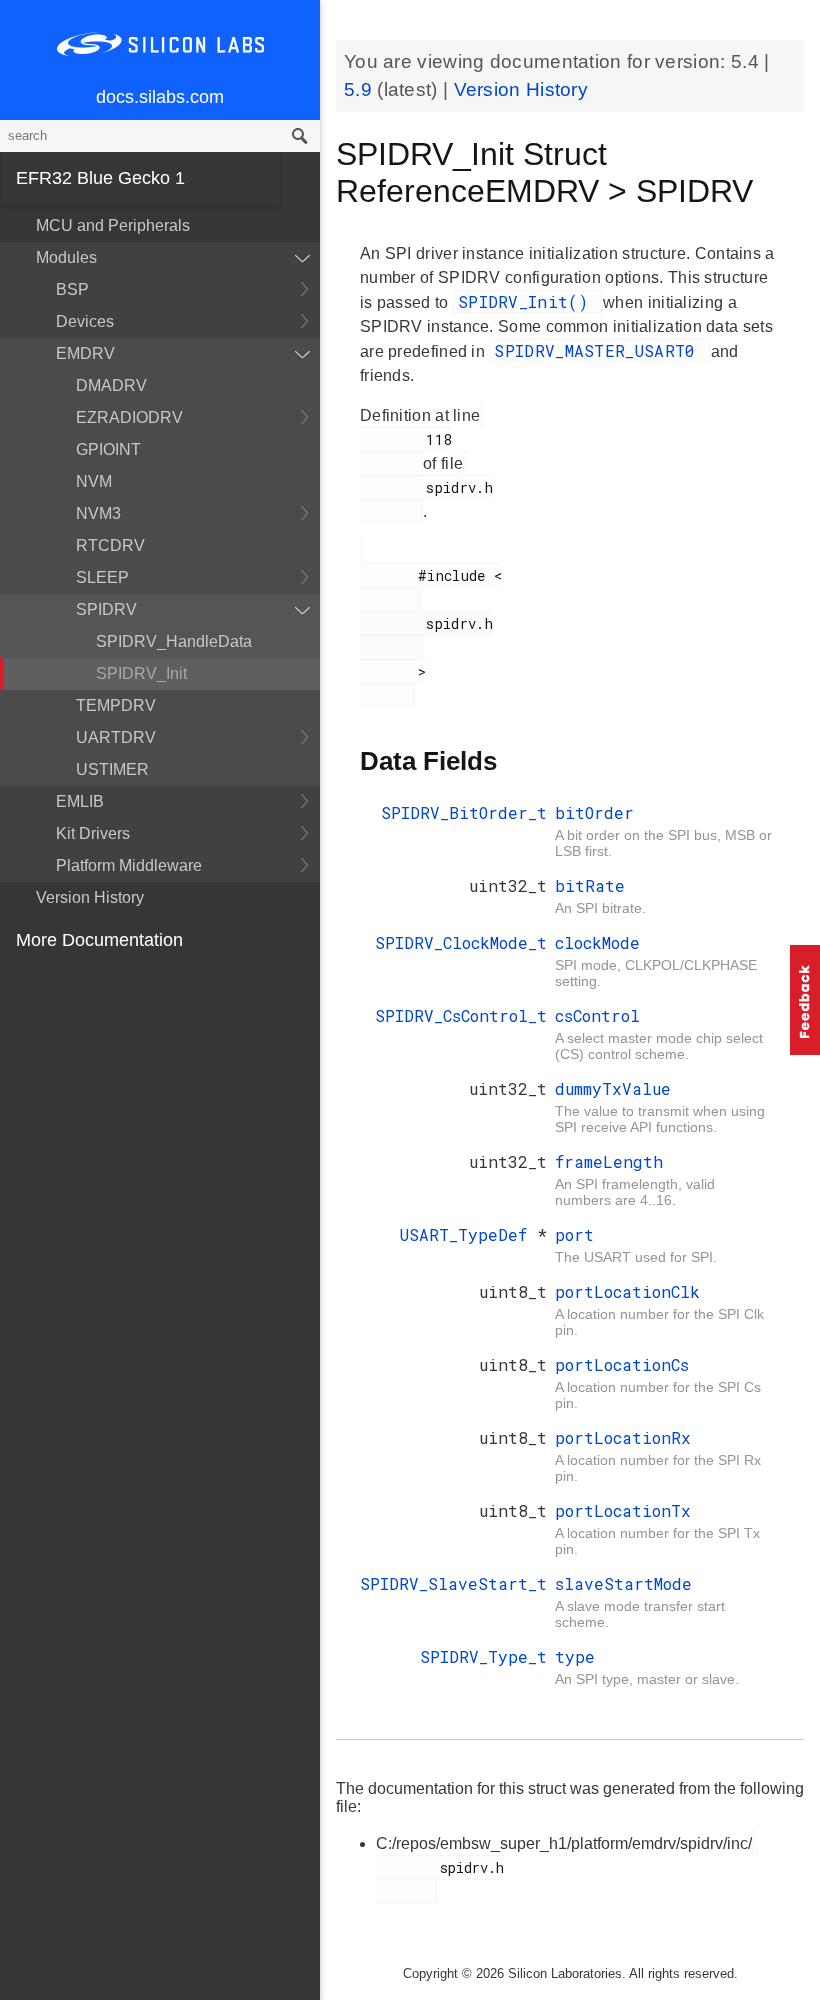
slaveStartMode (623, 1583)
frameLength (609, 1161)
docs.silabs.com (160, 97)
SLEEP (102, 577)
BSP (72, 289)
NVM (94, 481)
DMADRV (111, 385)
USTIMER (112, 769)
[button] (805, 1000)
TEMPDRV (116, 705)
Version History (90, 897)
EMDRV (85, 353)
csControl (597, 1015)
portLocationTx (623, 1510)
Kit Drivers (93, 833)
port (574, 1234)
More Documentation (99, 940)
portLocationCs (622, 1364)
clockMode (597, 942)
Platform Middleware (129, 865)
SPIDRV (106, 609)
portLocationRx (623, 1437)
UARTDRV (116, 737)
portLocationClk (627, 1291)
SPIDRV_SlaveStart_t (453, 1583)
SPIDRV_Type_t (483, 1656)
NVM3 (98, 513)
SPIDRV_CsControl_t (461, 1015)
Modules (66, 257)
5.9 (360, 89)
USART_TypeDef (468, 1234)
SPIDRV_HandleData (174, 641)
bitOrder (594, 812)
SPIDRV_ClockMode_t (461, 942)
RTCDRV (110, 545)
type (575, 1656)
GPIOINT (108, 449)
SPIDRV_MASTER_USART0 (599, 350)
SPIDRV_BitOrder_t (464, 812)
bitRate (590, 885)
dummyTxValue (613, 1088)
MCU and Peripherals (113, 225)
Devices (85, 321)
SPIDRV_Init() (528, 301)
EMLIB (80, 801)
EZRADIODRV (129, 417)
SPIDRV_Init (141, 673)
